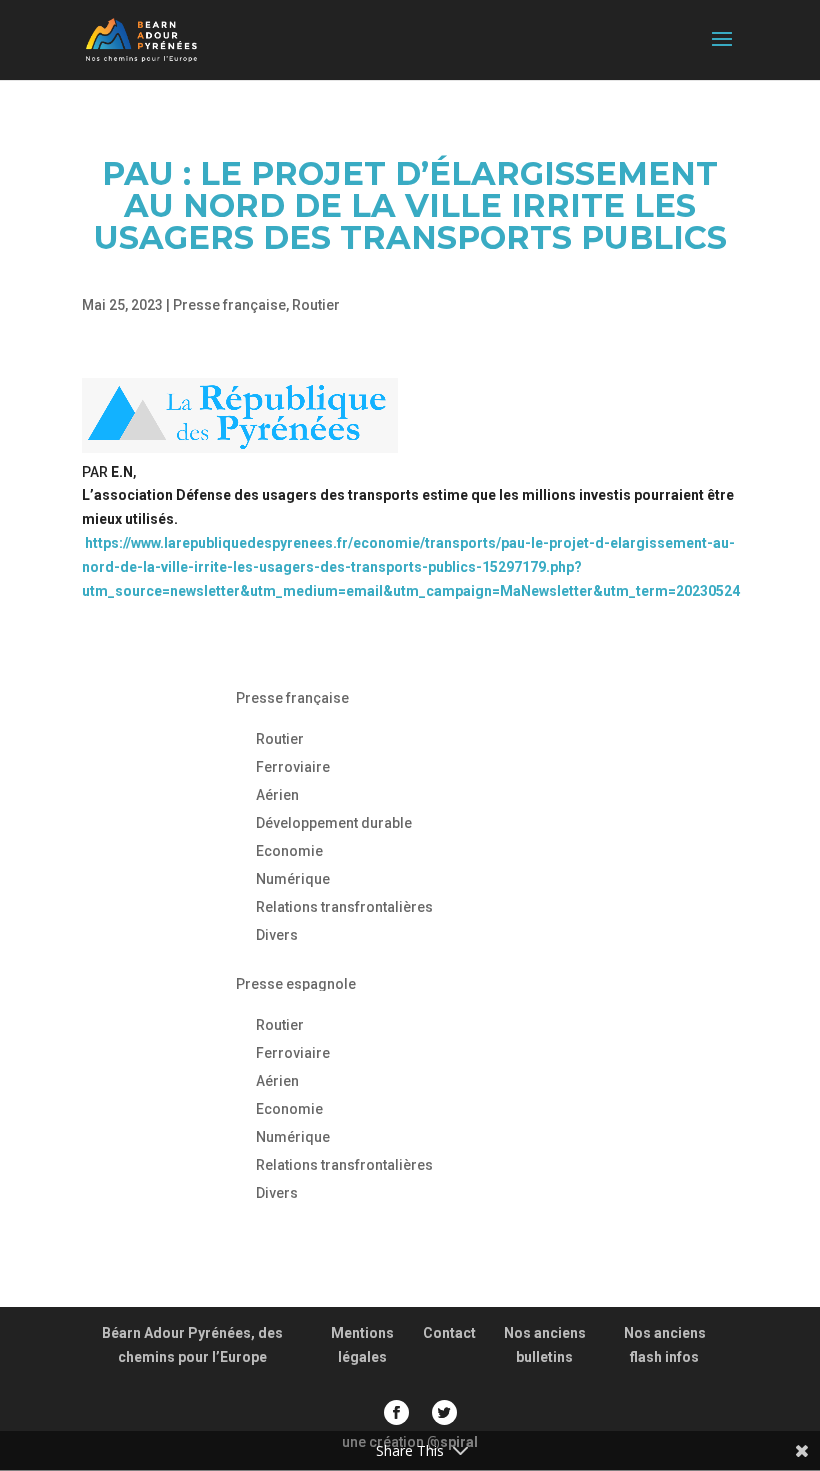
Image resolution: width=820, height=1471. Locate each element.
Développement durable (334, 823)
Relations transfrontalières (344, 907)
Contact (449, 1333)
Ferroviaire (293, 767)
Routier (316, 305)
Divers (277, 935)
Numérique (293, 879)
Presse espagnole (296, 984)
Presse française (229, 305)
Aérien (277, 795)
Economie (289, 851)
